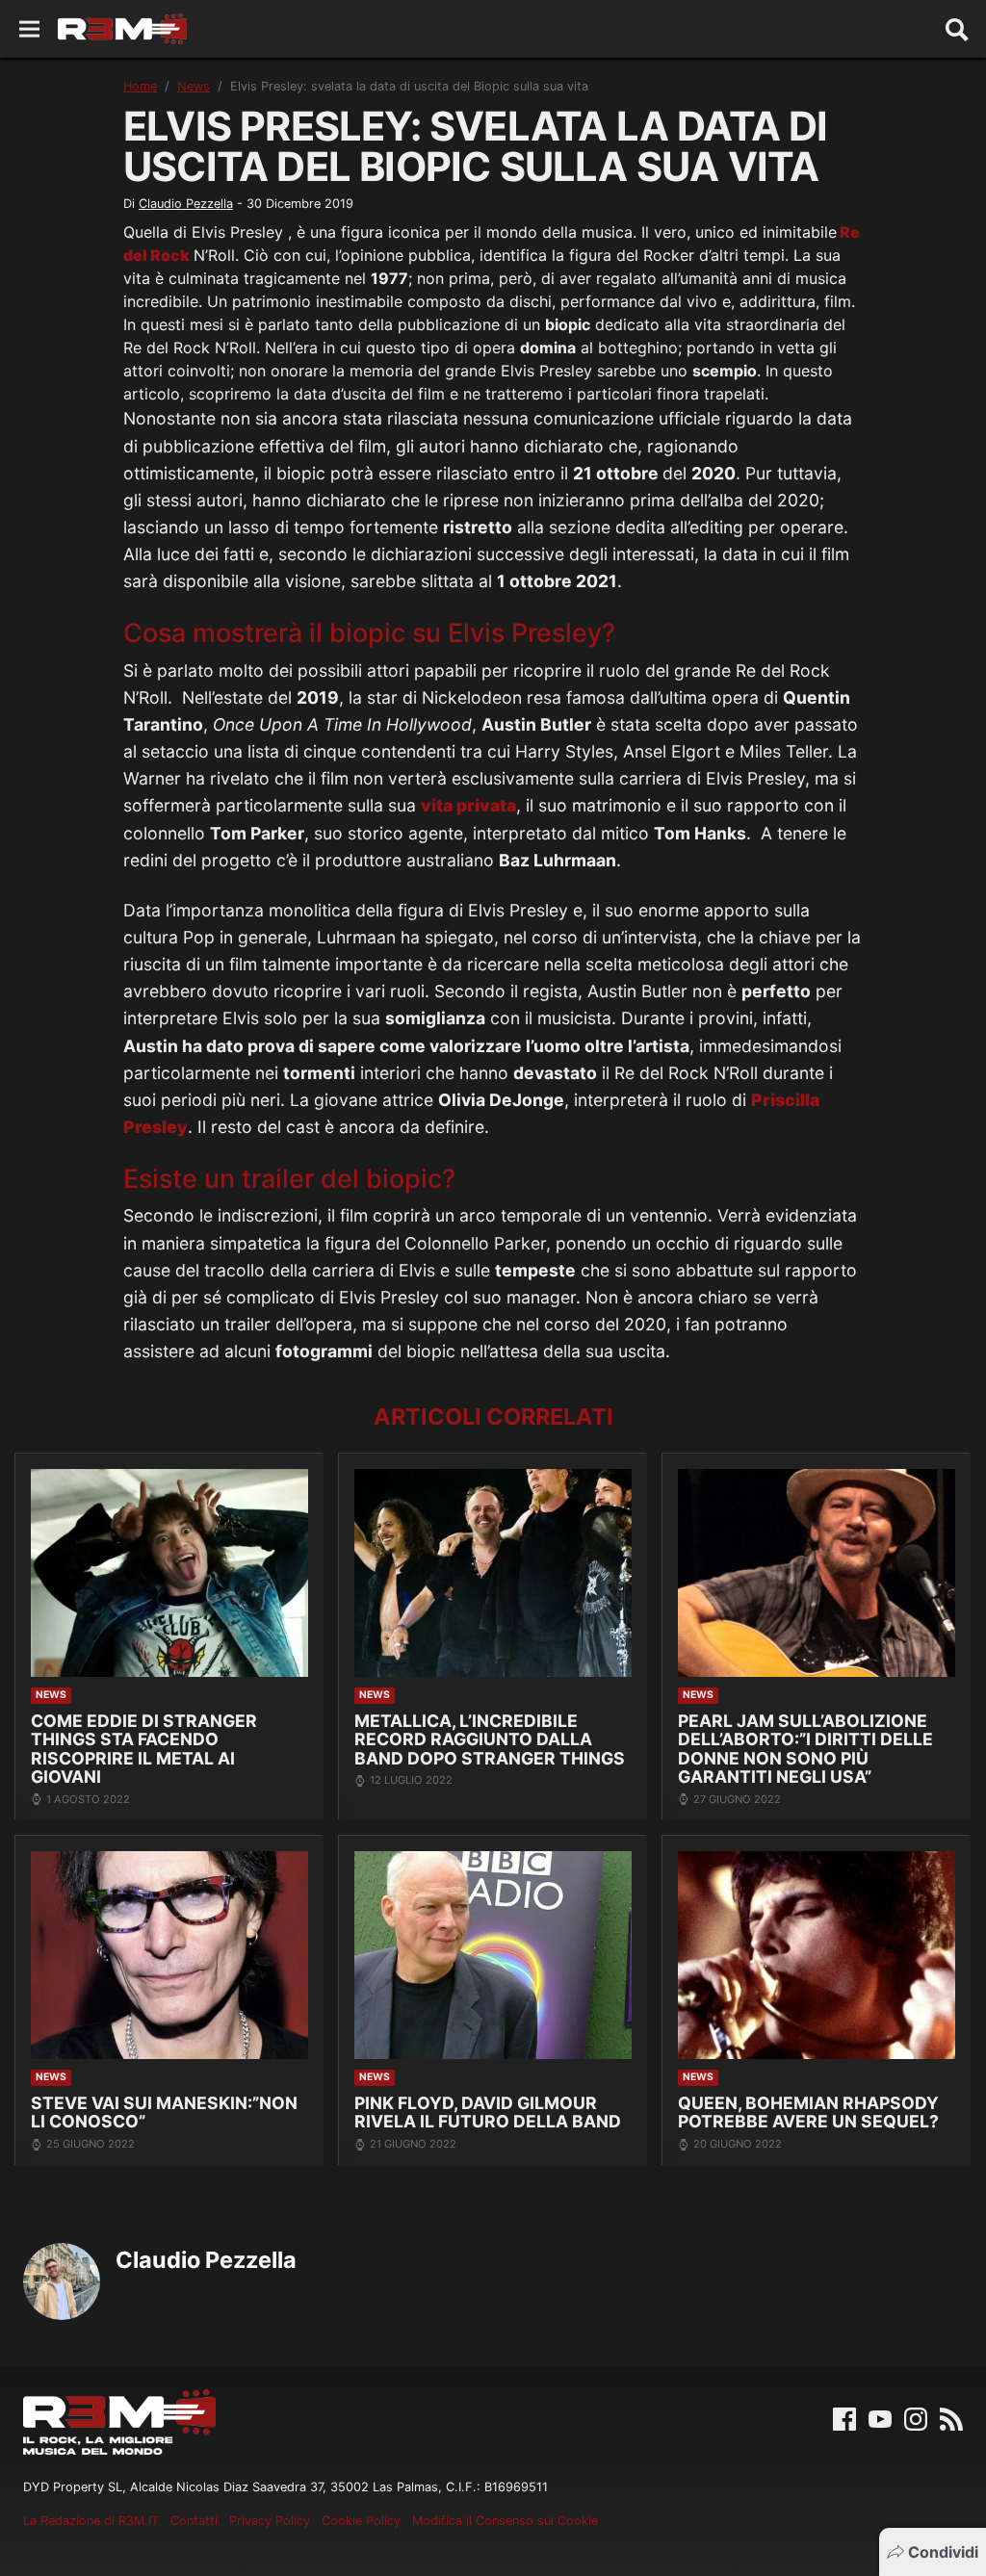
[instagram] (916, 2417)
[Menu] (29, 29)
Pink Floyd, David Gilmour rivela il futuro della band (488, 2112)
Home (140, 86)
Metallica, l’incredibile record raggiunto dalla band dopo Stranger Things (490, 1739)
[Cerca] (957, 29)
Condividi (943, 2552)
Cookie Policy (361, 2521)
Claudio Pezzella (186, 204)
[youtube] (880, 2417)
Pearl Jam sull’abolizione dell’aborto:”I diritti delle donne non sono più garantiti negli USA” (805, 1749)
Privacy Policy (270, 2521)
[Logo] (122, 29)
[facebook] (844, 2417)
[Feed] (951, 2417)
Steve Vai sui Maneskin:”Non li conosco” (164, 2112)
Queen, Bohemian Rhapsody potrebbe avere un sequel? (808, 2112)
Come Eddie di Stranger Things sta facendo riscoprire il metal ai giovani (144, 1749)
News (194, 86)
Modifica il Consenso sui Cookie (505, 2521)
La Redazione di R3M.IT (91, 2521)
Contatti (194, 2521)
